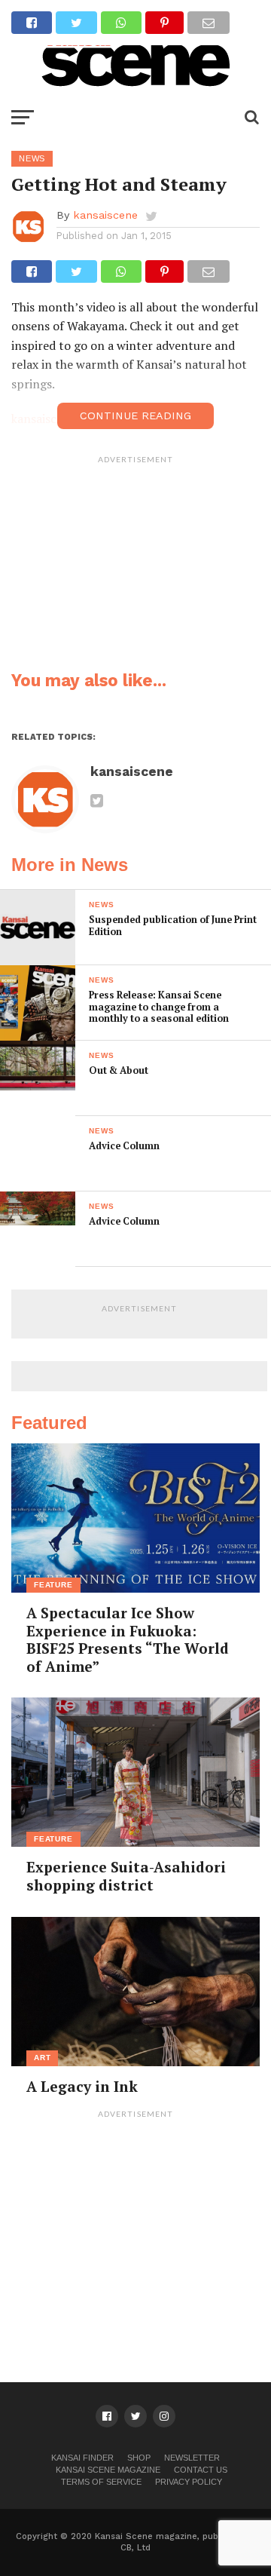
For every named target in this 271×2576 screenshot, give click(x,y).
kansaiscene (105, 215)
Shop (139, 2458)
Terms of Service (101, 2482)
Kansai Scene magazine (108, 2470)
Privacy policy (189, 2482)
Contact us (201, 2470)
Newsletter (192, 2458)
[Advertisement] (135, 566)
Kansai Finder (82, 2458)
